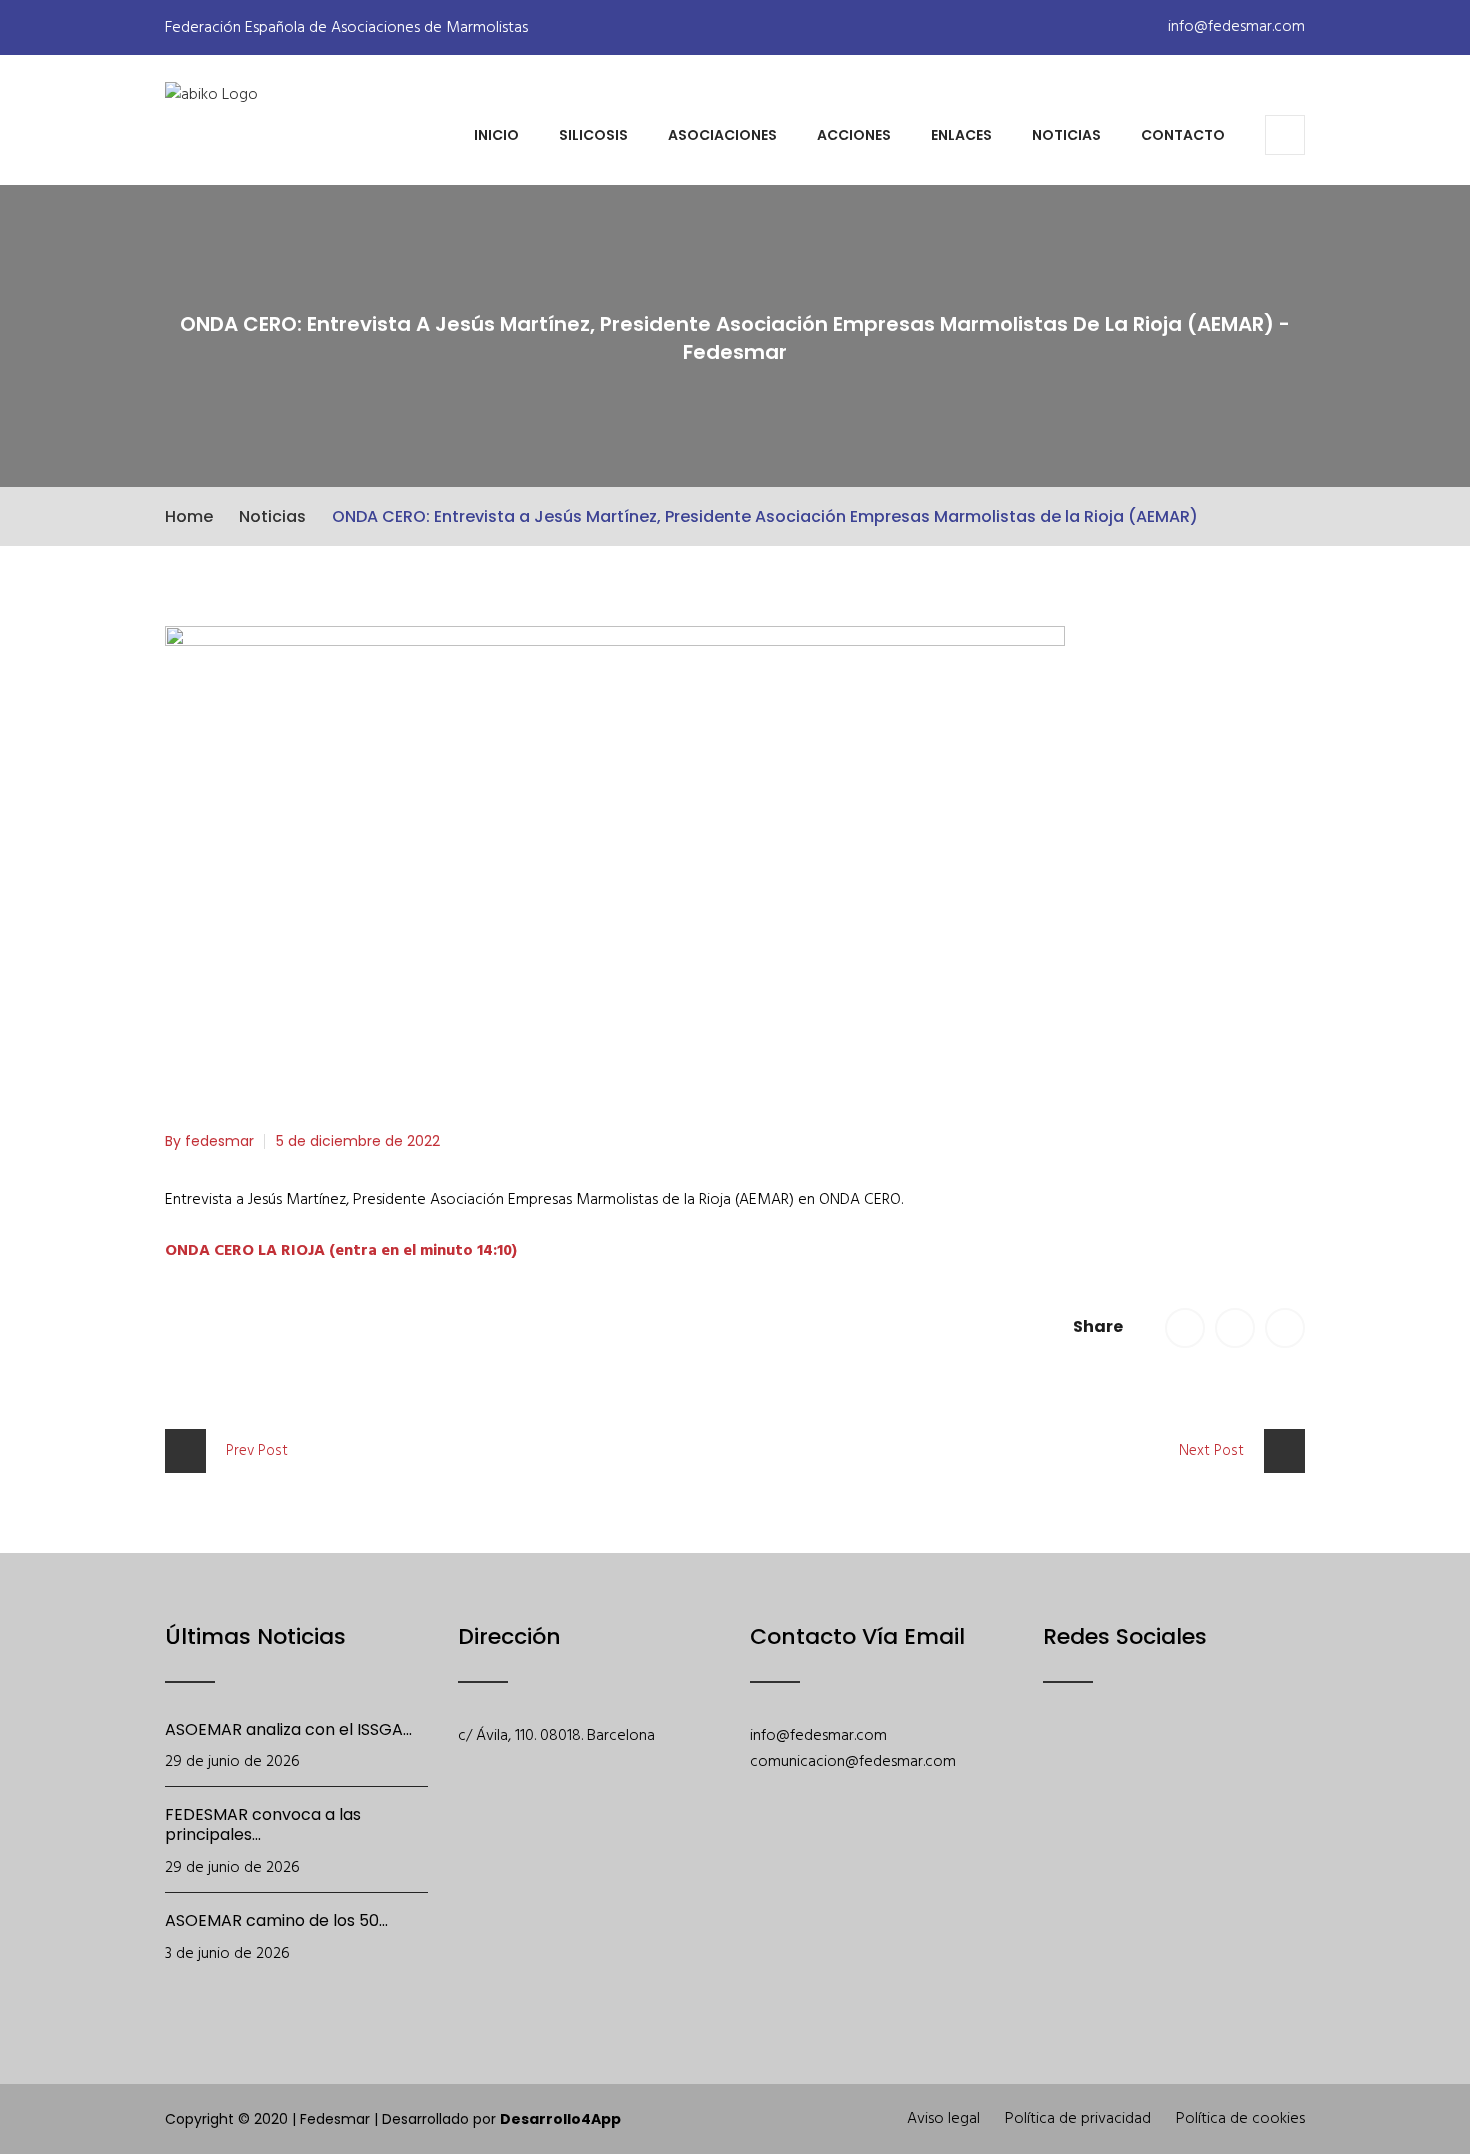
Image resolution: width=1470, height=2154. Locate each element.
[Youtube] (1160, 1768)
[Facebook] (1056, 1768)
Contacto (1183, 135)
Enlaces (961, 135)
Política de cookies (1240, 2119)
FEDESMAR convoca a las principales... (263, 1824)
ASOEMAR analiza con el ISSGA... (288, 1729)
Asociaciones (722, 135)
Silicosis (593, 135)
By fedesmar (209, 1141)
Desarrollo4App (560, 2119)
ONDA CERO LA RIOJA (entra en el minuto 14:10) (341, 1251)
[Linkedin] (1264, 1768)
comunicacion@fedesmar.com (853, 1762)
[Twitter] (1108, 1768)
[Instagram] (1212, 1768)
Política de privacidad (1078, 2119)
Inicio (496, 135)
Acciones (854, 135)
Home (189, 516)
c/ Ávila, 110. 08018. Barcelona (556, 1736)
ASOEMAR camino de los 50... (276, 1920)
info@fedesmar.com (1234, 27)
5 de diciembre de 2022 (358, 1141)
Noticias (1066, 135)
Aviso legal (943, 2119)
